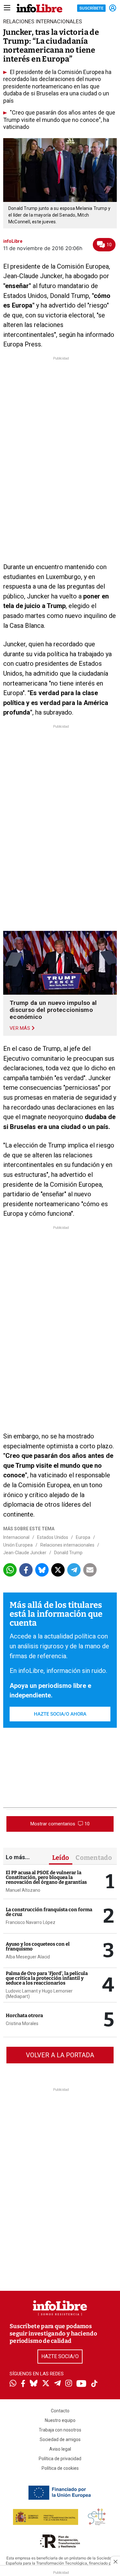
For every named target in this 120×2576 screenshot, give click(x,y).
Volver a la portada (60, 2055)
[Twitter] (46, 2384)
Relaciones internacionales (67, 1545)
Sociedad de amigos (60, 2439)
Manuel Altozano (23, 1890)
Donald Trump (68, 1553)
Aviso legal (60, 2449)
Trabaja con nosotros (60, 2430)
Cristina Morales (22, 2023)
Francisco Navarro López (31, 1922)
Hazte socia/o (60, 2356)
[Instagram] (69, 2384)
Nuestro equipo (60, 2420)
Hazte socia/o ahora (60, 1714)
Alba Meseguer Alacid (28, 1957)
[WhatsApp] (13, 2384)
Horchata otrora (24, 2016)
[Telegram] (57, 2384)
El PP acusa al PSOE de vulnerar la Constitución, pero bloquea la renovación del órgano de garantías (46, 1877)
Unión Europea (18, 1545)
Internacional (16, 1537)
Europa (83, 1537)
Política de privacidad (60, 2459)
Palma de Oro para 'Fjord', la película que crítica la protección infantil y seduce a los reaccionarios (47, 1978)
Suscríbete (91, 8)
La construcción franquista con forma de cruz (49, 1912)
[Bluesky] (34, 2384)
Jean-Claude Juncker (25, 1553)
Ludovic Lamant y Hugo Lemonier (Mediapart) (39, 1994)
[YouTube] (81, 2384)
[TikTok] (94, 2384)
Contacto (60, 2411)
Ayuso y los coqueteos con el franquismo (38, 1946)
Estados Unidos (53, 1537)
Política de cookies (60, 2468)
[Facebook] (23, 2384)
